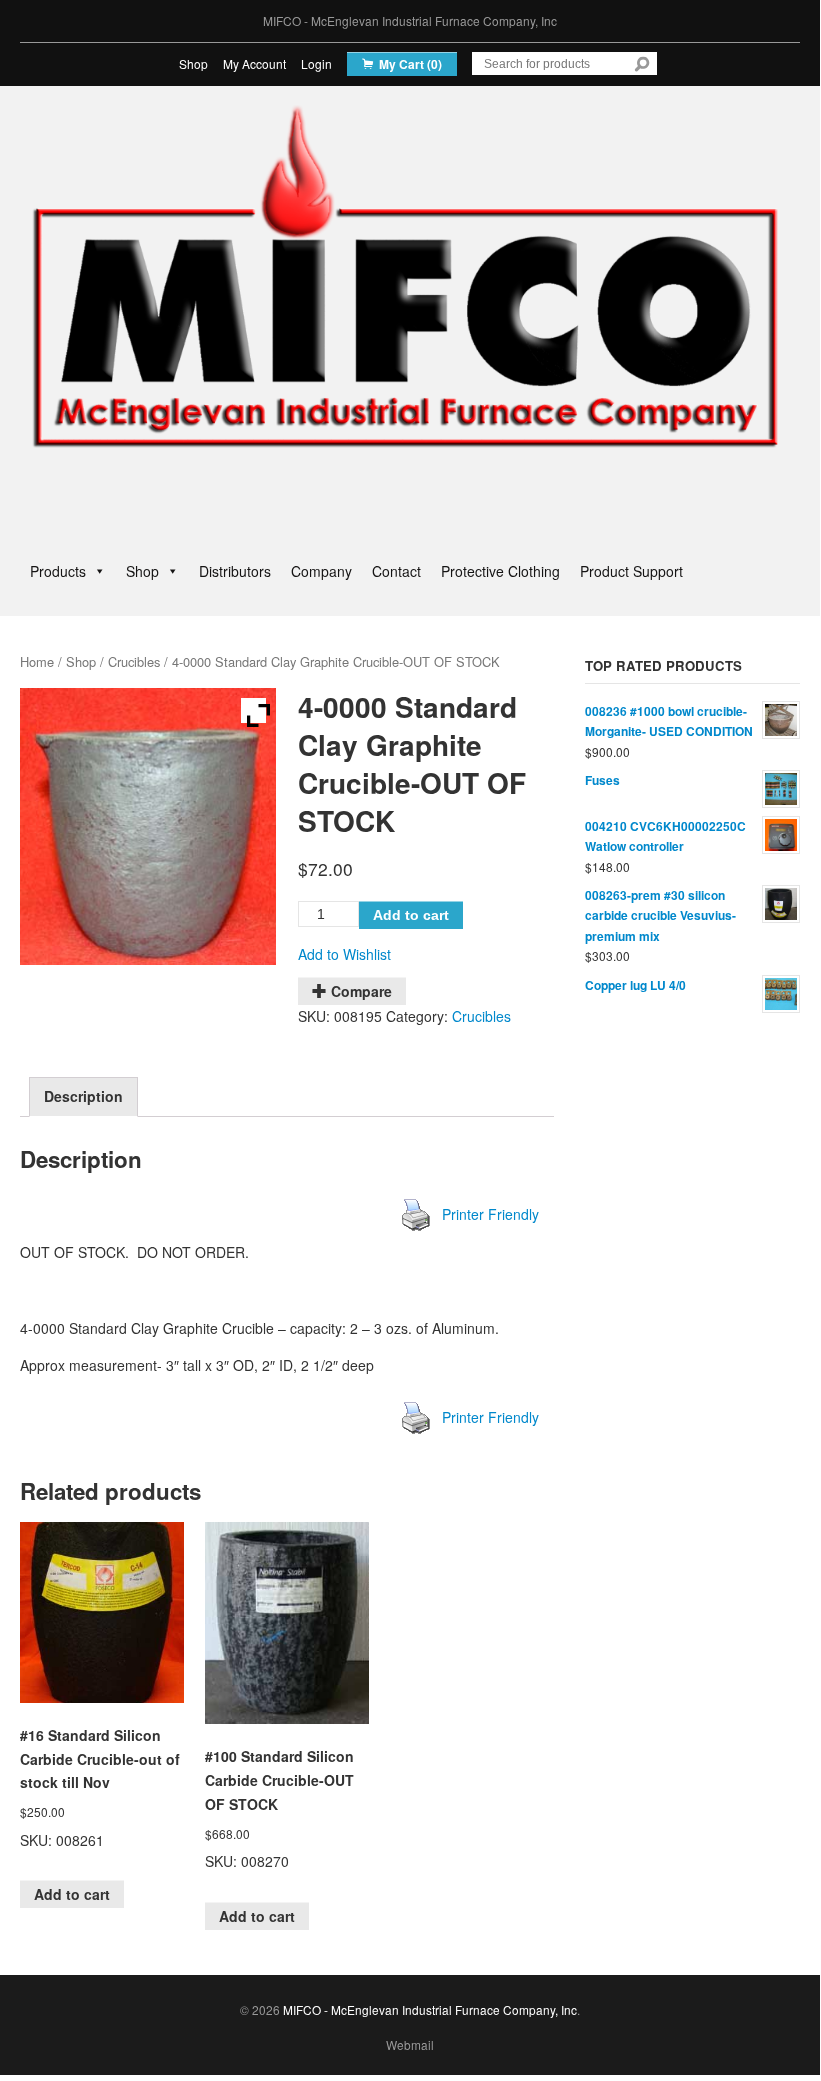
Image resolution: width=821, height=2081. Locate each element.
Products (58, 571)
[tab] (83, 1097)
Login (316, 63)
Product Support (631, 571)
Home (37, 661)
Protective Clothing (500, 571)
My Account (254, 63)
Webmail (410, 2044)
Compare (361, 991)
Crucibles (134, 661)
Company (321, 571)
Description (83, 1096)
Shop (193, 63)
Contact (396, 571)
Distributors (235, 571)
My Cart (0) (410, 64)
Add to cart (411, 915)
